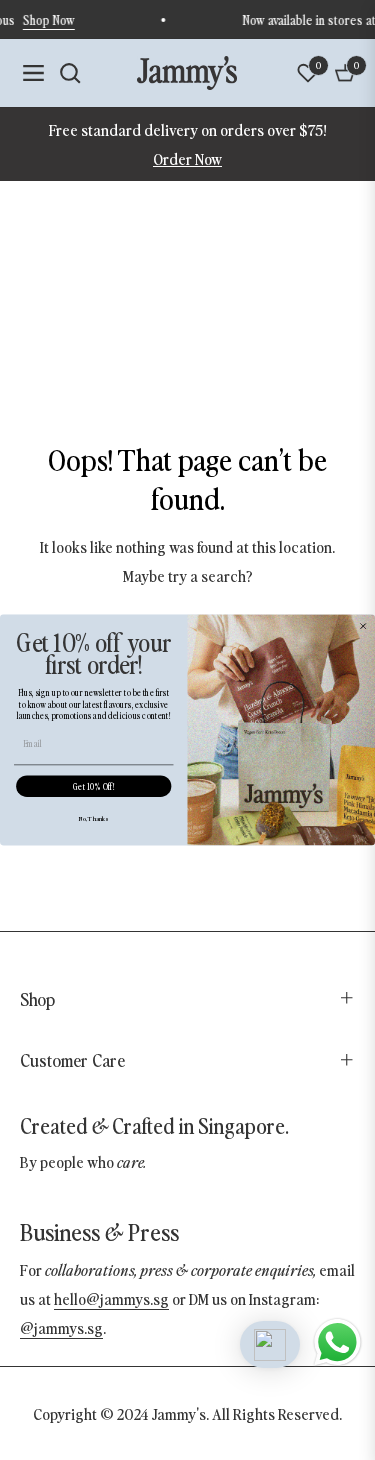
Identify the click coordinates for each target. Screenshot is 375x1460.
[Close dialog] (363, 626)
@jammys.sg (61, 1327)
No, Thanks (93, 818)
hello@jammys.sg (111, 1298)
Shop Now (54, 19)
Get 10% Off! (93, 787)
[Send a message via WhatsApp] (337, 1342)
